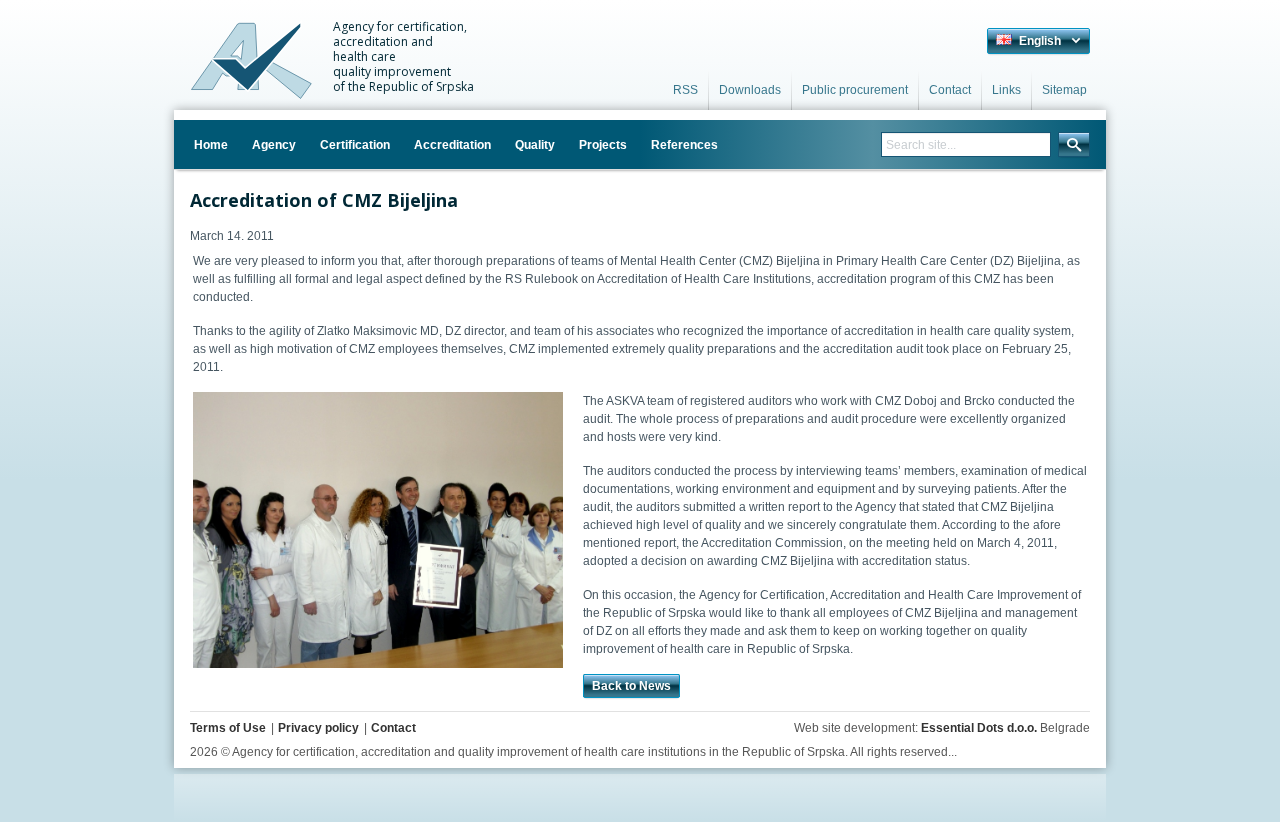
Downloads (750, 90)
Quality (535, 145)
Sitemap (1064, 90)
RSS (685, 90)
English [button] (1038, 41)
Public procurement (855, 90)
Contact (950, 90)
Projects (603, 145)
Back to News (631, 686)
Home (211, 145)
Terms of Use (228, 728)
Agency (274, 145)
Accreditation (452, 145)
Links (1006, 90)
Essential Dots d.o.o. (979, 728)
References (684, 145)
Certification (355, 145)
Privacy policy (318, 728)
